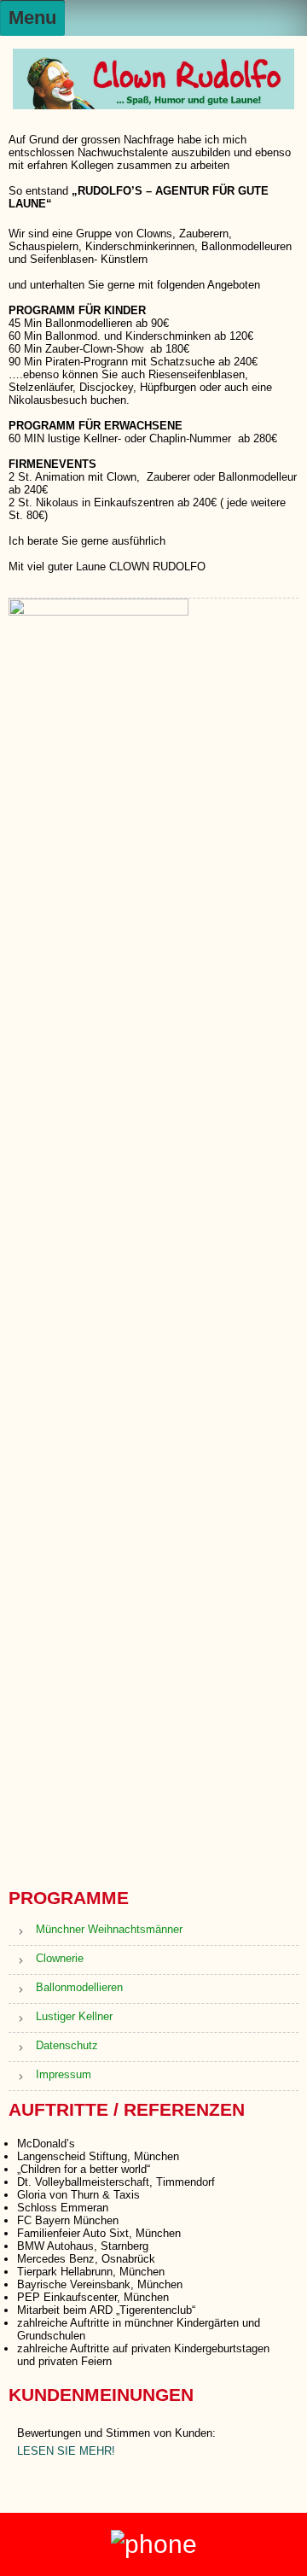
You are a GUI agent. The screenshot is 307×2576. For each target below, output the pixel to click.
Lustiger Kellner (74, 2016)
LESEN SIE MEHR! (66, 2451)
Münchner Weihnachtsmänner (109, 1929)
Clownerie (60, 1958)
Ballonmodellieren (79, 1987)
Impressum (64, 2074)
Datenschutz (67, 2045)
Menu (32, 18)
